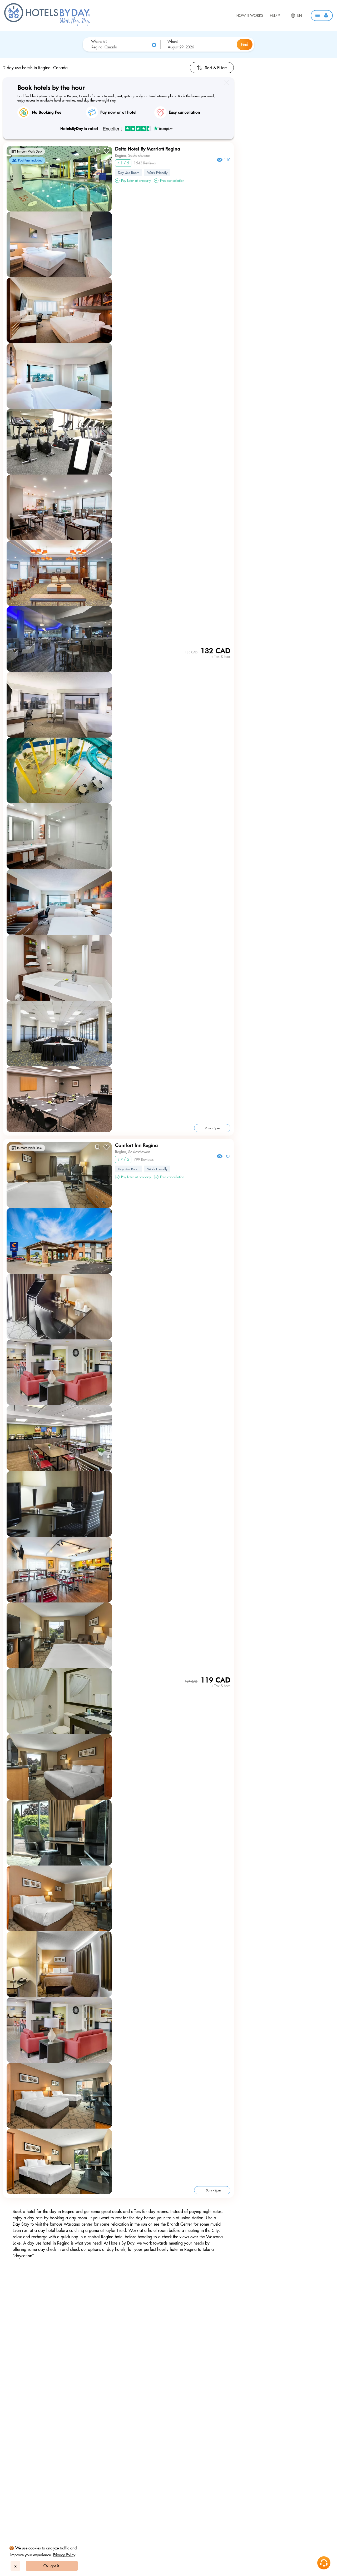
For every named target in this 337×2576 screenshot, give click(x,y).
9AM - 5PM (212, 1128)
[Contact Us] (324, 2563)
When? (173, 42)
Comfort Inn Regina (136, 1145)
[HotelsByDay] (47, 25)
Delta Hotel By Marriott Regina (148, 149)
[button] (322, 16)
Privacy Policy (64, 2555)
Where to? (99, 42)
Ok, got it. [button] (52, 2566)
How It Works (250, 16)
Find (245, 44)
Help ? (275, 16)
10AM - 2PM (212, 2190)
